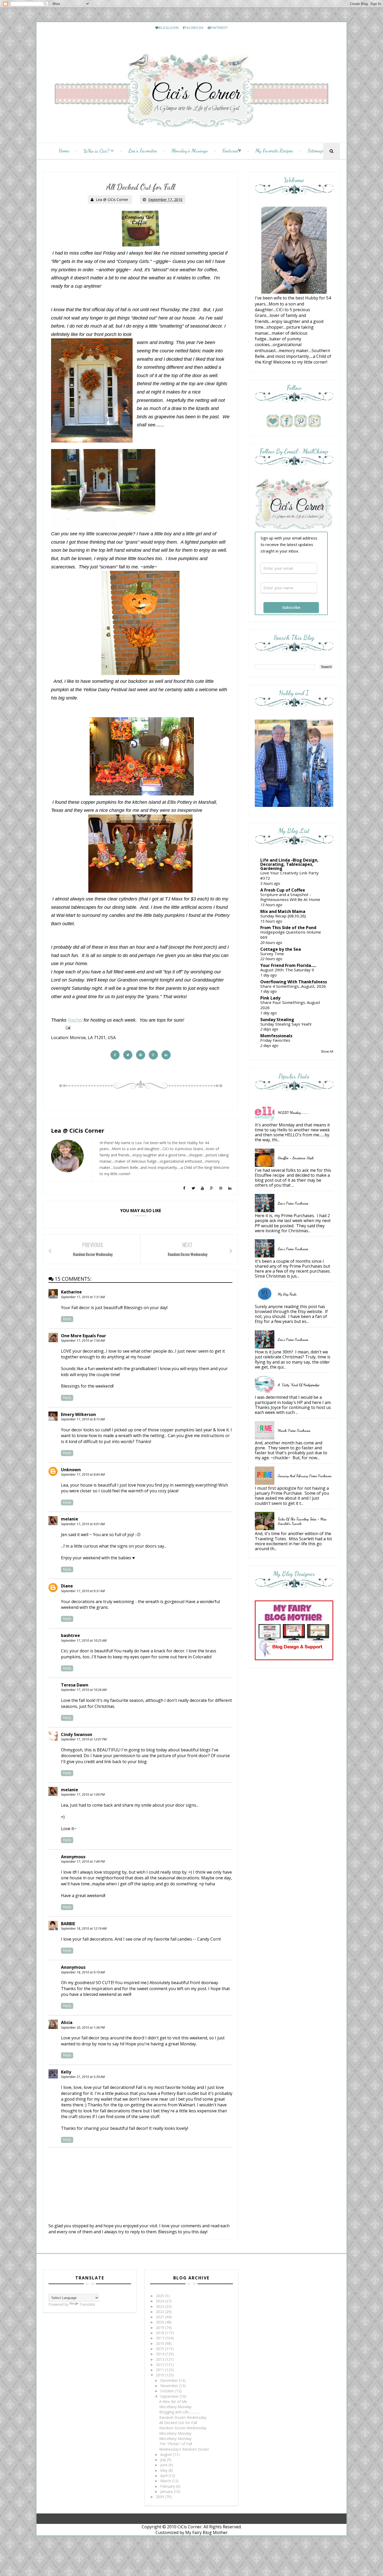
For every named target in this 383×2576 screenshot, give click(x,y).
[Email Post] (67, 1027)
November (170, 2386)
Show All (327, 1051)
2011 (160, 2370)
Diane (67, 1586)
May (164, 2470)
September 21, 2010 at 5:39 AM (83, 2077)
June (164, 2465)
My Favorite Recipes (274, 151)
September (170, 2396)
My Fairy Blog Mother (206, 2532)
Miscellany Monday (175, 2407)
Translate (87, 2304)
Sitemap (315, 151)
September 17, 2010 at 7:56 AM (83, 1341)
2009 (160, 2497)
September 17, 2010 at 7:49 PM (83, 1862)
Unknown (71, 1470)
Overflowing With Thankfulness (294, 982)
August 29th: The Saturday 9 (287, 970)
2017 (160, 2338)
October (168, 2391)
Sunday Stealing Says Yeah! (286, 1024)
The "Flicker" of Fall (176, 2444)
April (164, 2476)
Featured (230, 151)
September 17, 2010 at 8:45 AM (83, 1474)
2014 (160, 2354)
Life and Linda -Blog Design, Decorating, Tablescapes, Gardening (289, 864)
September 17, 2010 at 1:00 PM (83, 1795)
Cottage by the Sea (281, 949)
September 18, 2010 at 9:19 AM (83, 1972)
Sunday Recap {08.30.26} (283, 916)
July (164, 2460)
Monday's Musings (190, 151)
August (167, 2454)
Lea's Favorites (143, 151)
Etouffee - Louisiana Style (296, 1158)
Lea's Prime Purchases (293, 1203)
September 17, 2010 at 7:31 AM (83, 1297)
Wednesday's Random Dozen (184, 2449)
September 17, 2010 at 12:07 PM (84, 1739)
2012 (160, 2365)
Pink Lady (270, 998)
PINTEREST (219, 28)
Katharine (71, 1292)
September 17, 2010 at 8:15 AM (83, 1419)
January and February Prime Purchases (305, 1476)
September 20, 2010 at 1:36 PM (83, 2028)
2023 (160, 2306)
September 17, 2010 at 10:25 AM (84, 1640)
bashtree (70, 1635)
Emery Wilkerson (78, 1414)
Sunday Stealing (277, 1020)
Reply (67, 1319)
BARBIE (68, 1924)
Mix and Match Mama (283, 911)
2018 (160, 2333)
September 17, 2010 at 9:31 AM (83, 1591)
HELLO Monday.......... (293, 1112)
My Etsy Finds (287, 1294)
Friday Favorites (275, 1040)
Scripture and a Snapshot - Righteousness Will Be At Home (290, 897)
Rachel (75, 1020)
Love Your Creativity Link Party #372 (289, 875)
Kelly (66, 2072)
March (166, 2481)
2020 (160, 2322)
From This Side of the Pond (288, 928)
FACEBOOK (194, 28)
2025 (160, 2296)
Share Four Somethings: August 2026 (290, 1005)
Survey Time (272, 954)
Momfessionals (276, 1036)
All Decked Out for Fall (178, 2423)
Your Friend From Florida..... (288, 965)
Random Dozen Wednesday (183, 2417)
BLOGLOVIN (169, 28)
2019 (160, 2327)
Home (64, 151)
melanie (70, 1519)
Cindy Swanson (77, 1734)
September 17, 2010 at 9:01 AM (83, 1524)
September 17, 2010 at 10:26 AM (84, 1690)
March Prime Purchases (294, 1430)
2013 (160, 2359)
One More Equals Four (84, 1336)
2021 (160, 2317)
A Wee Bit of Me (173, 2402)
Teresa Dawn (75, 1685)
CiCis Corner (190, 2527)
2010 (160, 2375)
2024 (160, 2301)
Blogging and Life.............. (179, 2412)
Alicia (67, 2022)
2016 (160, 2343)
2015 (160, 2349)
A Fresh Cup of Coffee (283, 890)
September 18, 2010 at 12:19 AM (84, 1928)
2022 (160, 2312)
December (170, 2380)
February (168, 2486)
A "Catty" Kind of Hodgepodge (299, 1385)
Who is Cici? (96, 151)
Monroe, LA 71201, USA (93, 1038)
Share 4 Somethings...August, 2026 (293, 986)
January (167, 2491)
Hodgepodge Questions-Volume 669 (291, 935)
